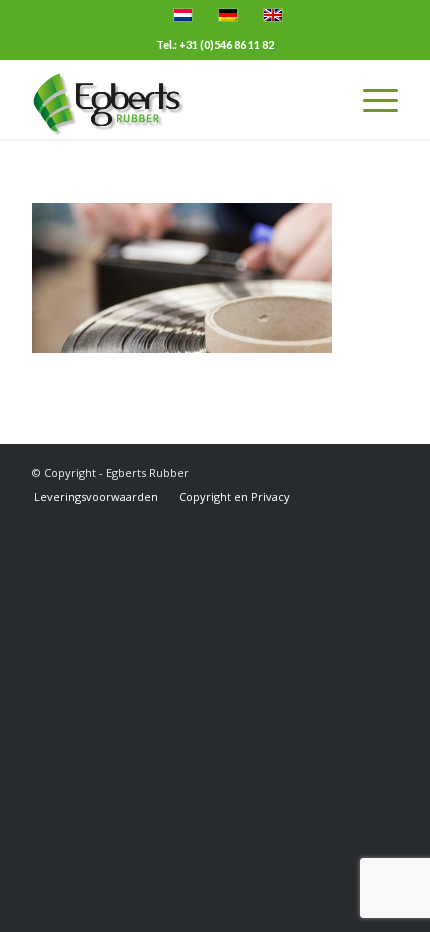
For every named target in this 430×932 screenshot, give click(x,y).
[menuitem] (96, 497)
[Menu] (370, 99)
